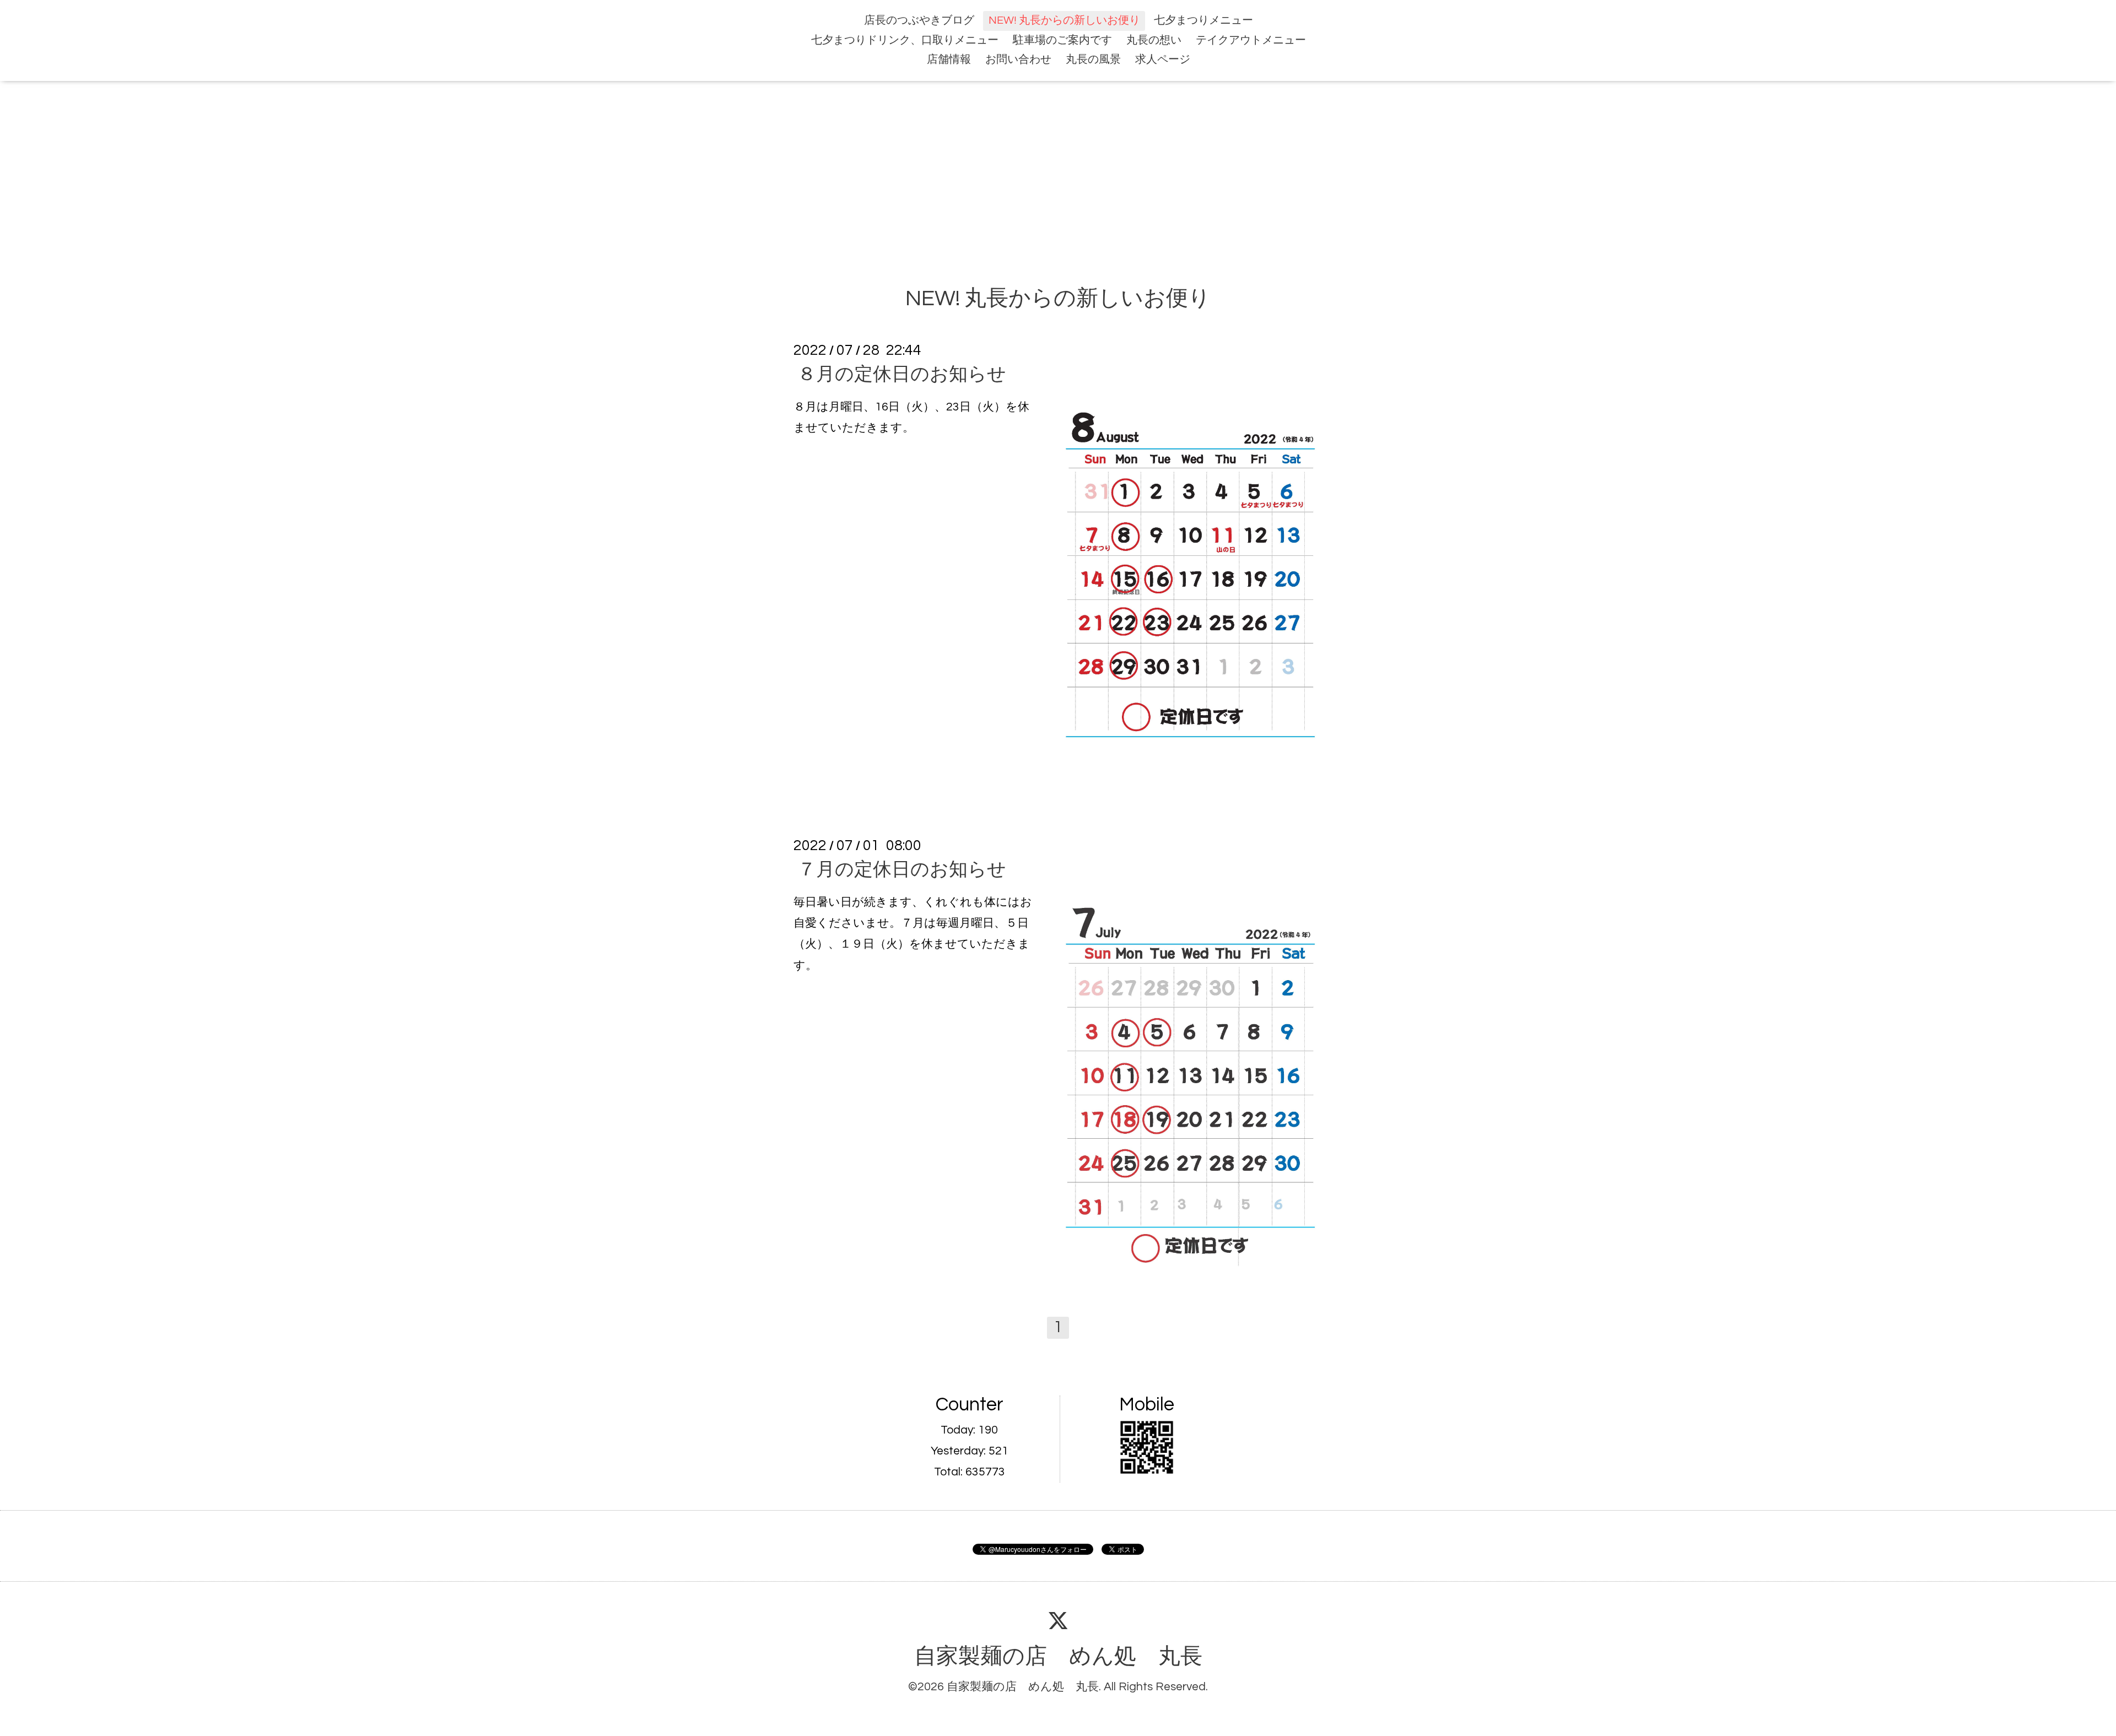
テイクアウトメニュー (1251, 40)
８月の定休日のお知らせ (902, 374)
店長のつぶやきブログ (919, 20)
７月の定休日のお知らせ (902, 870)
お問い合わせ (1018, 60)
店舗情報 (949, 60)
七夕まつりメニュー (1203, 20)
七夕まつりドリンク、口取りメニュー (905, 40)
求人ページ (1163, 60)
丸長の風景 (1093, 60)
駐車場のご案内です (1062, 40)
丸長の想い (1154, 40)
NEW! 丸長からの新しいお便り (1064, 20)
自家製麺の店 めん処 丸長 (1058, 1657)
